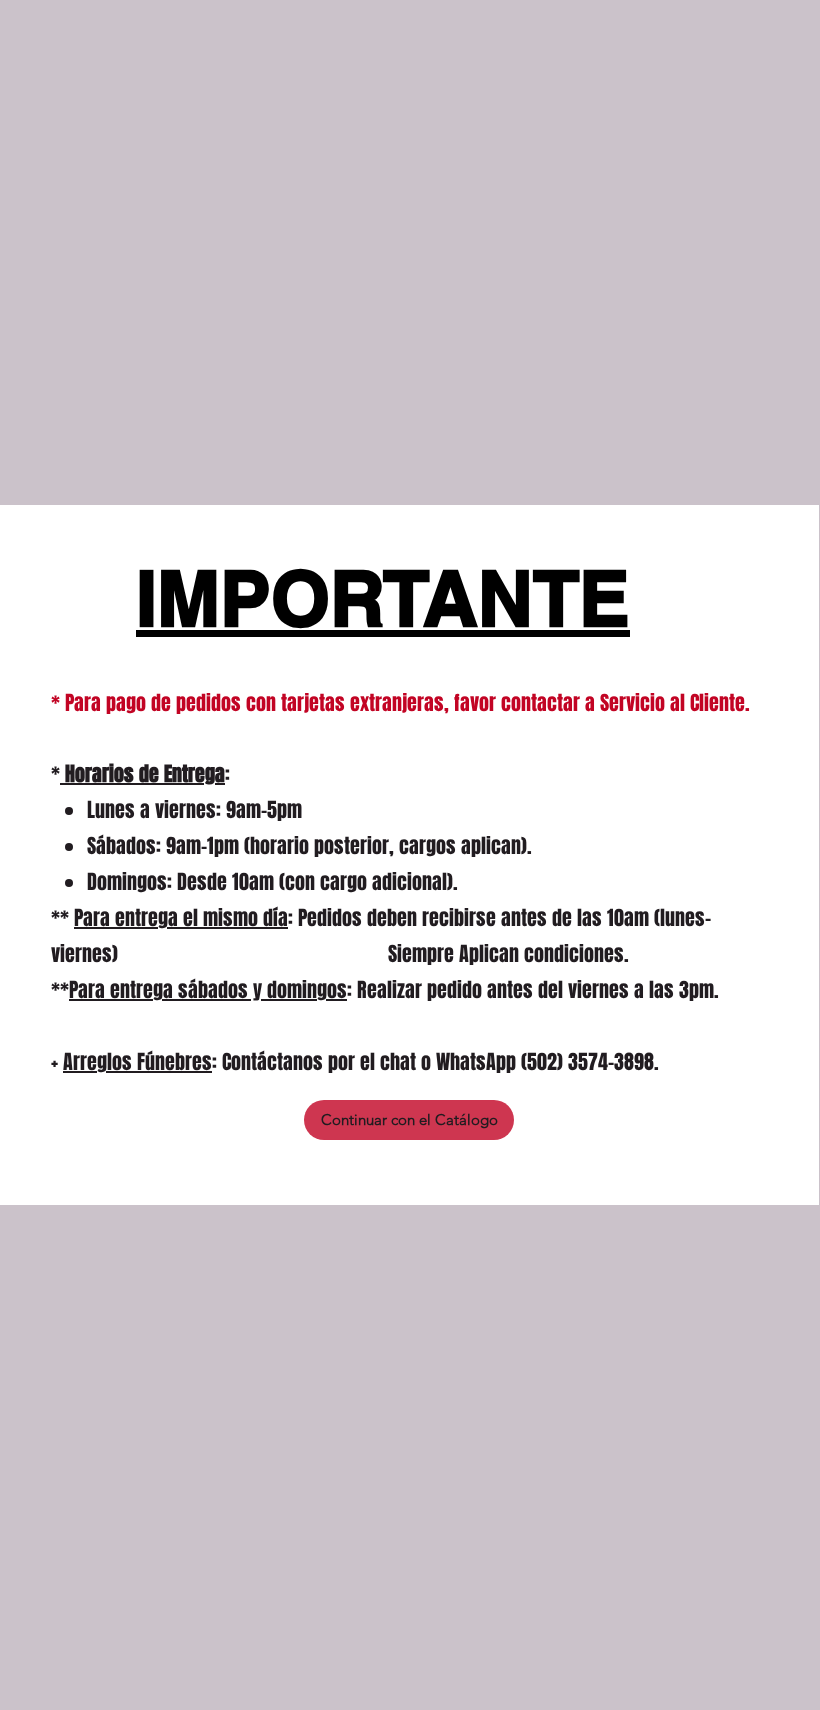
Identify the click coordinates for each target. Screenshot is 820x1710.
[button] (409, 1120)
